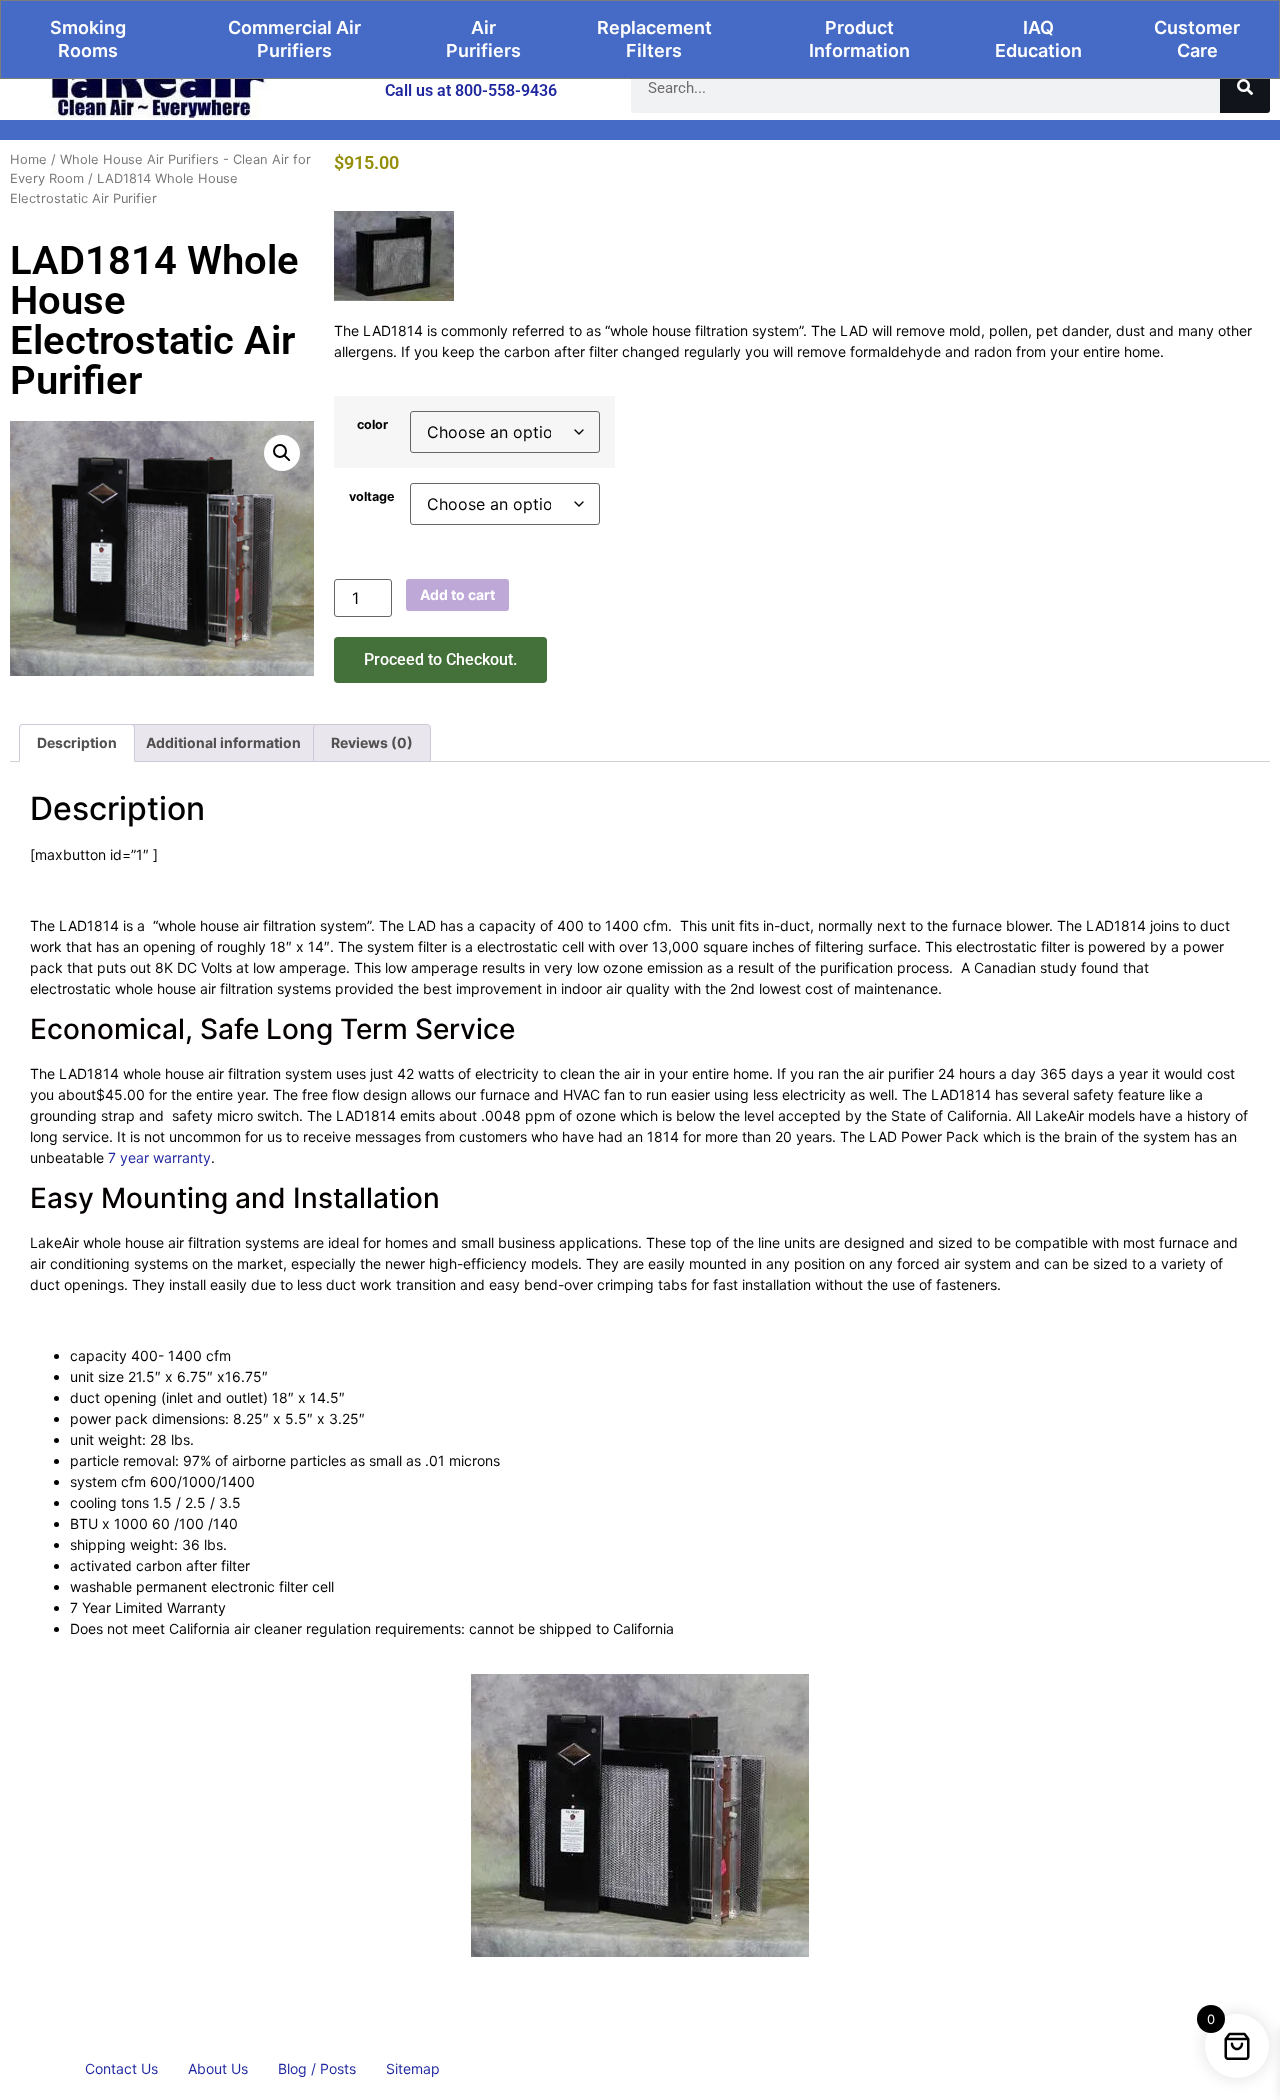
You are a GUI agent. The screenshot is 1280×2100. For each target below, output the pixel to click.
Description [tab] (77, 742)
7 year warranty (157, 1157)
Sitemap (413, 2068)
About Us (218, 2068)
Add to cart (457, 594)
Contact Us (121, 2068)
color (372, 425)
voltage (372, 497)
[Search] (1245, 88)
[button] (282, 453)
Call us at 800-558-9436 (471, 90)
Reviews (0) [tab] (372, 742)
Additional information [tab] (223, 742)
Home (28, 159)
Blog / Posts (317, 2068)
